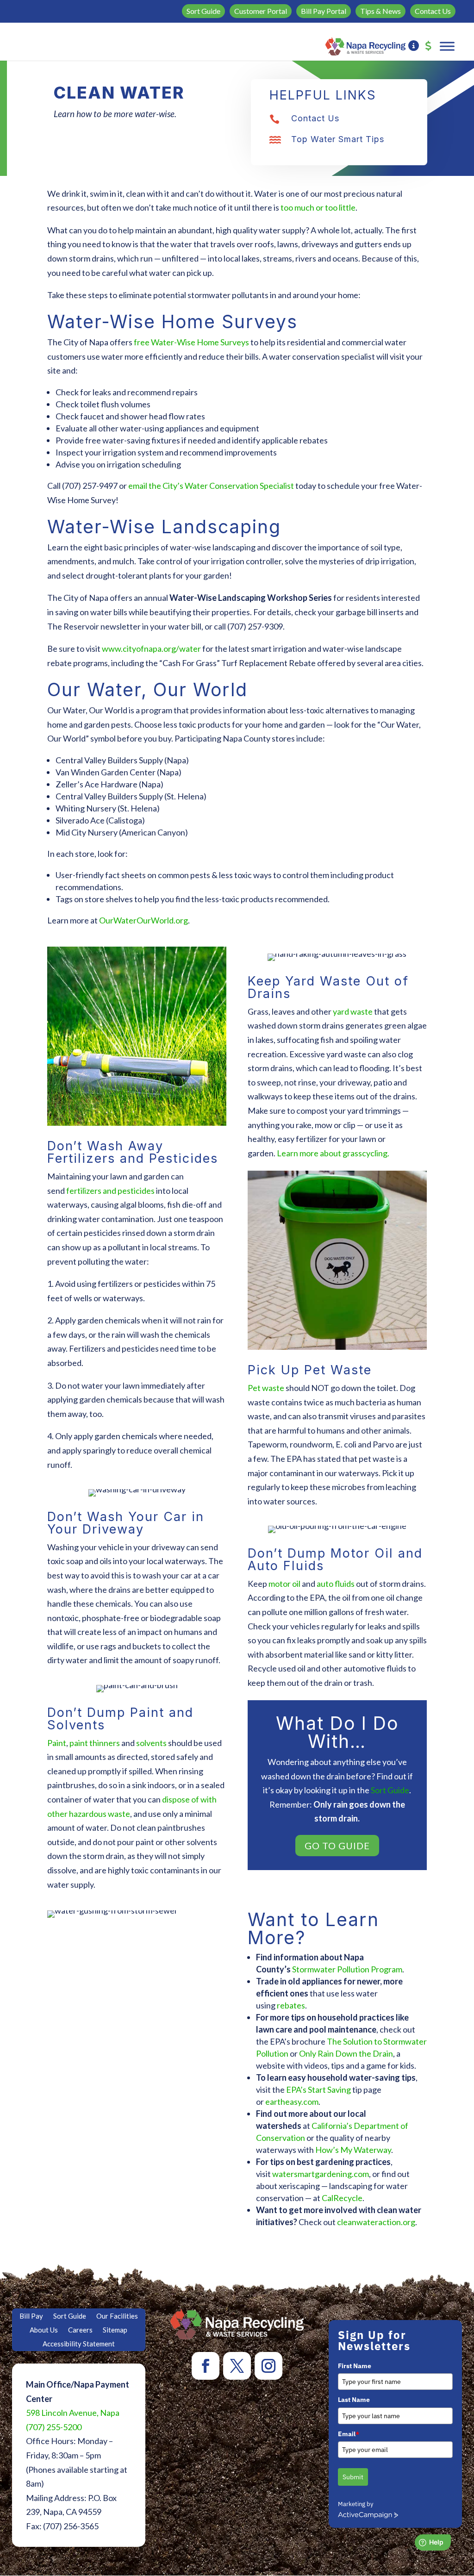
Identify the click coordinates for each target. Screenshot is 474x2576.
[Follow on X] (237, 2366)
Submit (353, 2477)
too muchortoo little (318, 207)
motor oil (284, 1584)
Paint (57, 1743)
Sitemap (115, 2330)
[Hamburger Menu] (447, 46)
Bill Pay (31, 2316)
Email (349, 2434)
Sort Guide (203, 11)
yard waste (353, 1011)
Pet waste (266, 1388)
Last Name (354, 2400)
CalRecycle (342, 2198)
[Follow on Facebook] (206, 2366)
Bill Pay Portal (324, 11)
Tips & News (380, 11)
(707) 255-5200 (54, 2427)
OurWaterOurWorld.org (143, 920)
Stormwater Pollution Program (347, 1969)
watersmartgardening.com (321, 2174)
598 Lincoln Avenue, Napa (73, 2413)
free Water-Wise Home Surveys (191, 342)
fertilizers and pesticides (110, 1191)
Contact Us (433, 11)
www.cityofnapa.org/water (151, 649)
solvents (151, 1743)
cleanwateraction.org (376, 2222)
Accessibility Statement (79, 2344)
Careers (80, 2330)
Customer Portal (261, 11)
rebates (291, 2005)
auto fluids (336, 1584)
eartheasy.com (292, 2102)
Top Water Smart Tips (338, 139)
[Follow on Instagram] (268, 2366)
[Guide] (414, 46)
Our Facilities (117, 2316)
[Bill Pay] (428, 46)
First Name (355, 2366)
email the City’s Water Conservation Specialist (211, 486)
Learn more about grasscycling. (333, 1153)
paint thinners (95, 1743)
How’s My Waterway (353, 2150)
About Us (44, 2330)
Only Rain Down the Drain (346, 2053)
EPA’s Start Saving (318, 2089)
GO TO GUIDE (337, 1846)
